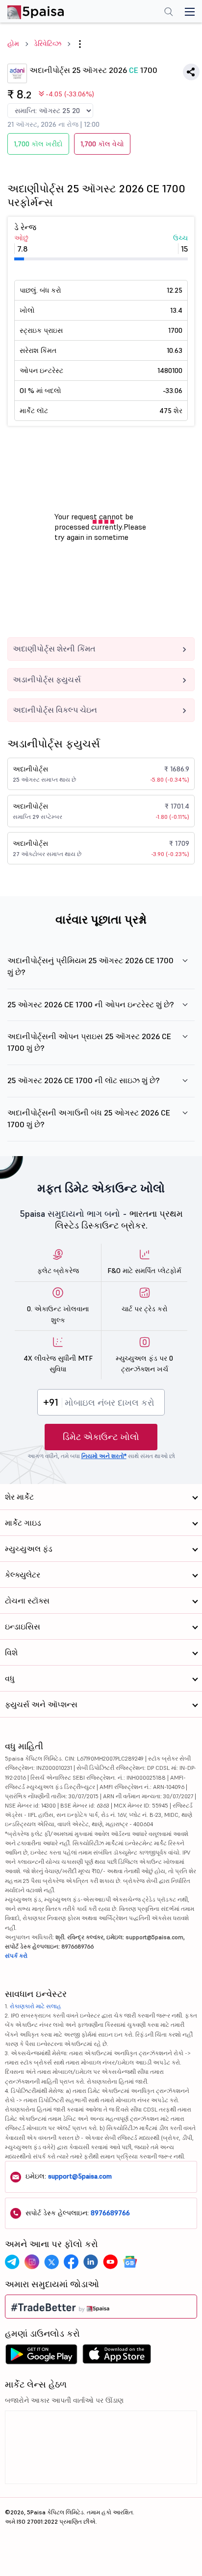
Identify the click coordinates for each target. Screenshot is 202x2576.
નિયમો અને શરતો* (104, 1456)
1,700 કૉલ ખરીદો (38, 144)
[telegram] (12, 2262)
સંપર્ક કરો (16, 1956)
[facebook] (71, 2262)
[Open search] (169, 13)
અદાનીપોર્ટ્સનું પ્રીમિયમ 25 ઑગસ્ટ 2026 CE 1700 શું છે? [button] (90, 966)
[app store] (117, 2357)
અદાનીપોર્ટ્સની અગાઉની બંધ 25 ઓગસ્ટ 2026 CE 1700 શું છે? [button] (89, 1118)
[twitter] (51, 2262)
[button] (80, 44)
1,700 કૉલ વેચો (102, 144)
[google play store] (41, 2357)
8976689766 (110, 2213)
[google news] (130, 2262)
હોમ (13, 44)
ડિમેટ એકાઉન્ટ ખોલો (101, 1437)
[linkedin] (91, 2262)
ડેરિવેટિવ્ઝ (48, 44)
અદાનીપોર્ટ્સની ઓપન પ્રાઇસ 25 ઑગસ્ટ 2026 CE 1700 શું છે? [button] (89, 1042)
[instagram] (32, 2262)
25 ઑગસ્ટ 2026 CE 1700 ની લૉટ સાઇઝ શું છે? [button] (84, 1080)
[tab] (101, 972)
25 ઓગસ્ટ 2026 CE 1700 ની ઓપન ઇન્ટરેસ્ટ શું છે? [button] (91, 1004)
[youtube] (110, 2262)
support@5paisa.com (80, 2176)
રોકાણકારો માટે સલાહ (36, 2006)
